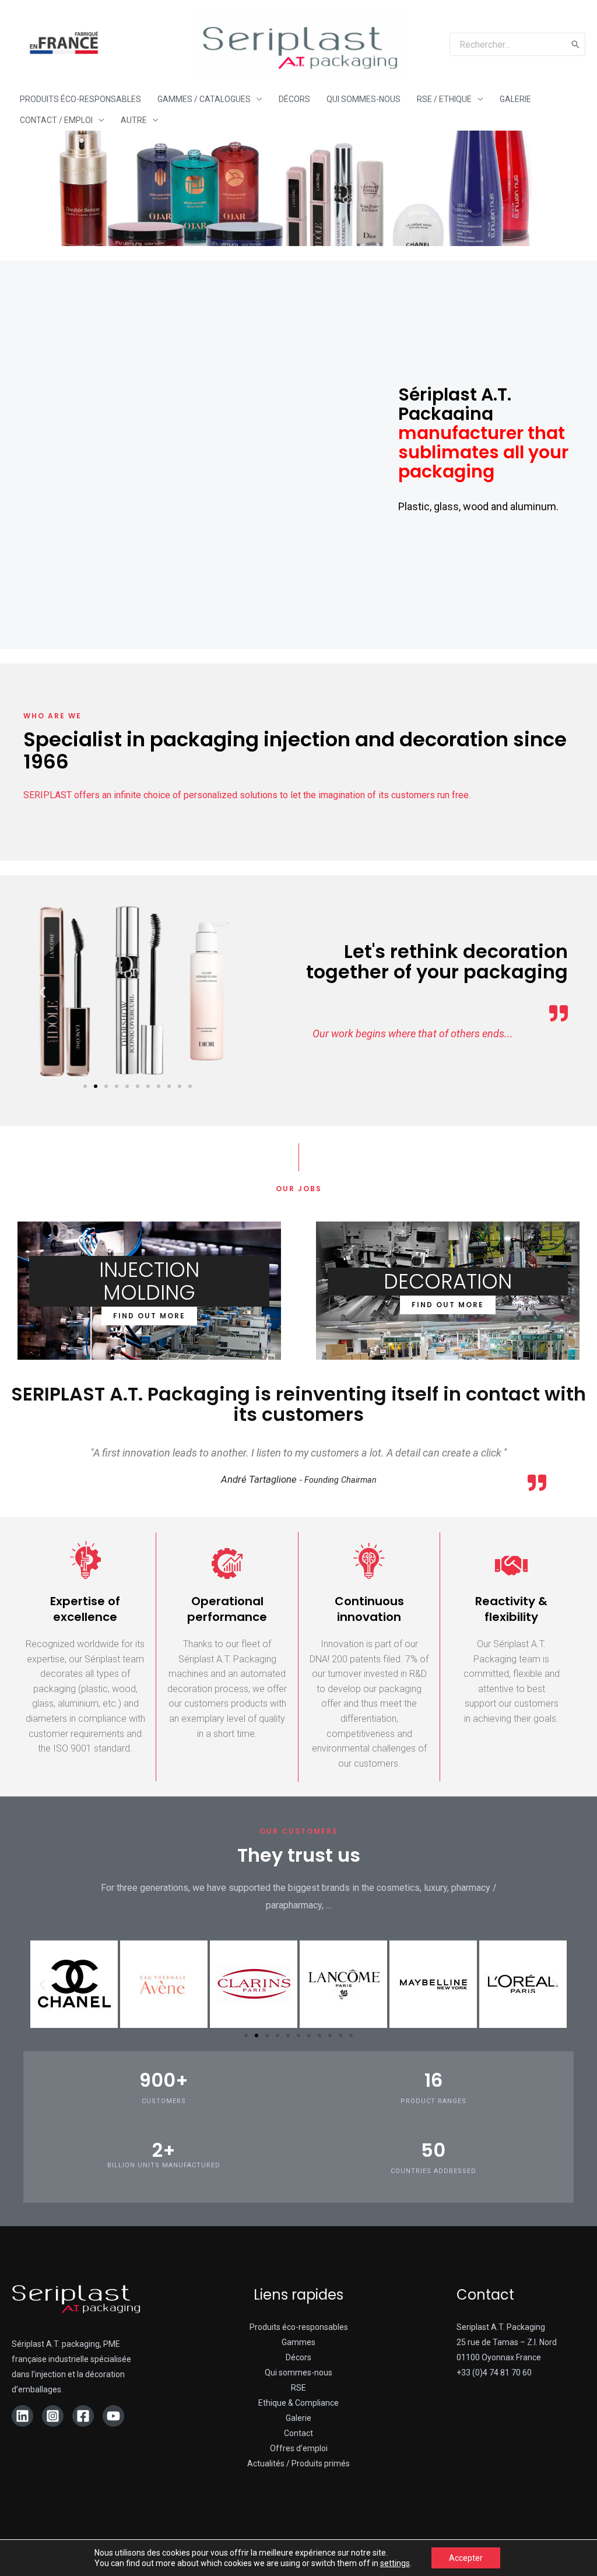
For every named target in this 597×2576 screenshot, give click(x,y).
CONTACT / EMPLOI (56, 120)
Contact (298, 2433)
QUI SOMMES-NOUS (364, 99)
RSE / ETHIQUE (444, 99)
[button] (85, 1086)
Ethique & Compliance (298, 2403)
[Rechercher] (576, 44)
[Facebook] (83, 2416)
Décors (298, 2357)
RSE (298, 2388)
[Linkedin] (22, 2416)
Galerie (298, 2418)
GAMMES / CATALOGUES (204, 99)
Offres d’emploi (299, 2448)
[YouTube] (113, 2416)
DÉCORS (294, 99)
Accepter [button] (466, 2558)
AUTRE (134, 120)
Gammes (298, 2342)
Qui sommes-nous (298, 2373)
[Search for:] (508, 44)
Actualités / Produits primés (298, 2463)
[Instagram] (53, 2416)
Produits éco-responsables (299, 2327)
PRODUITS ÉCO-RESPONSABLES (80, 99)
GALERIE (515, 99)
